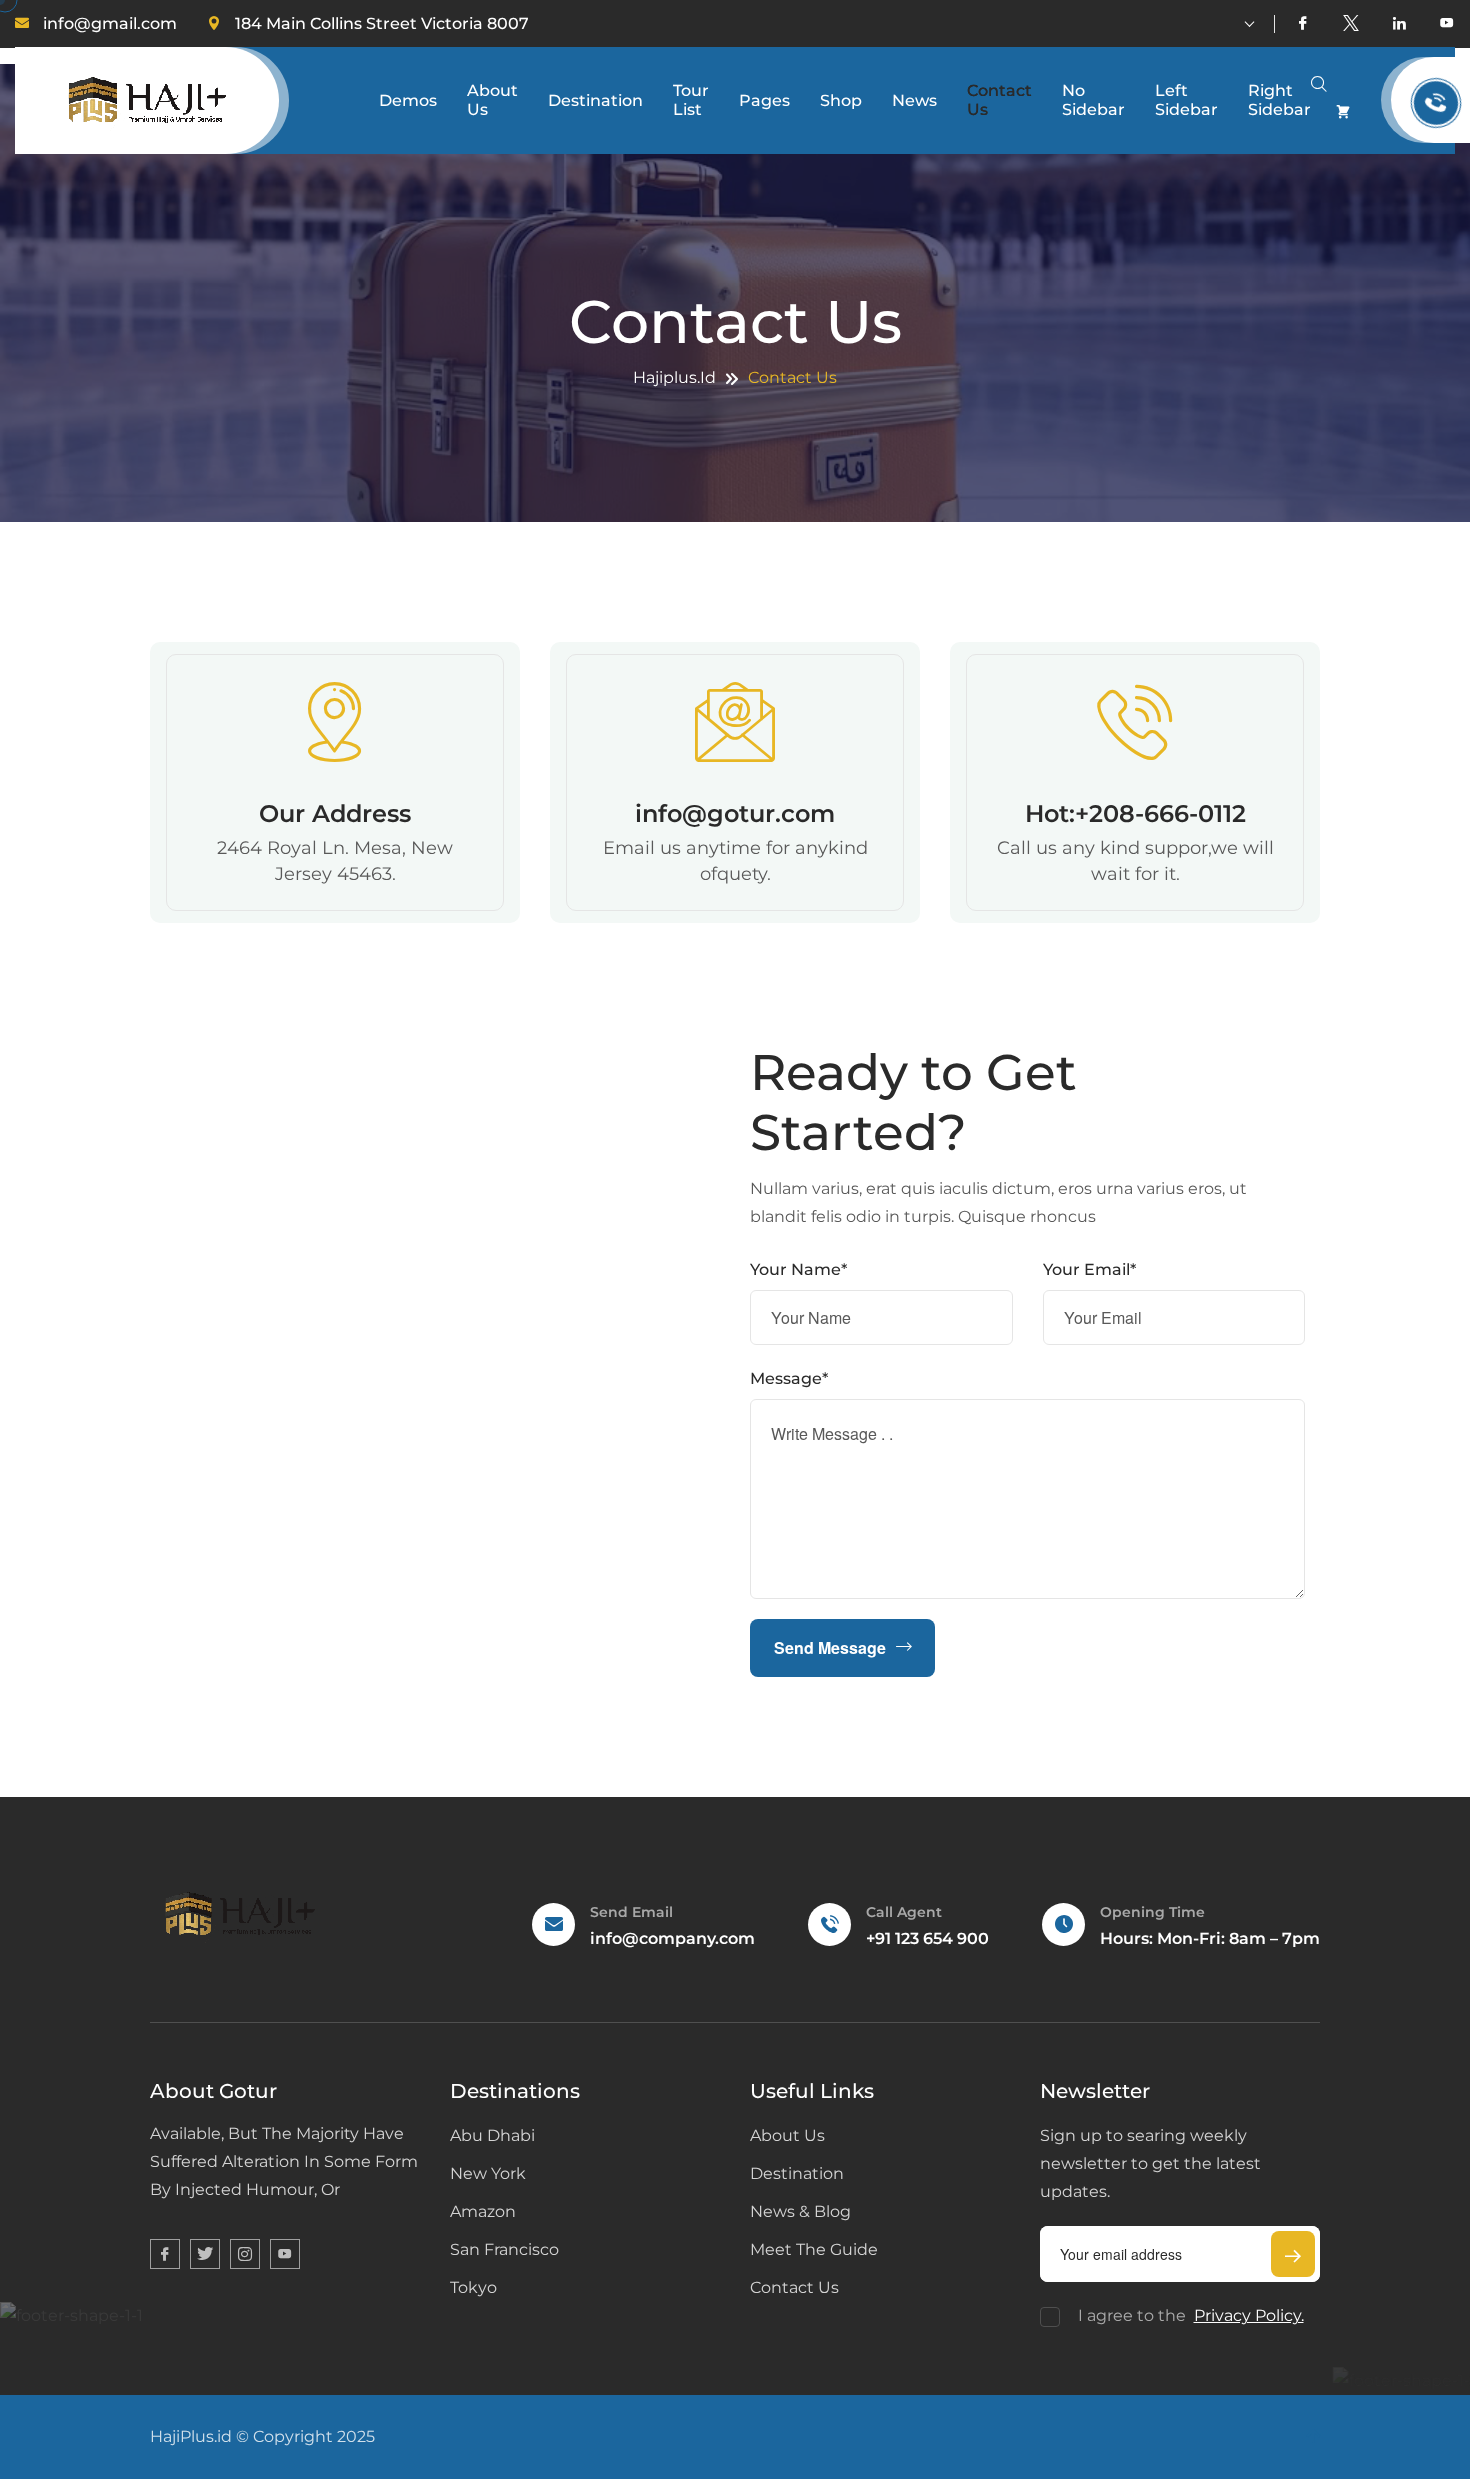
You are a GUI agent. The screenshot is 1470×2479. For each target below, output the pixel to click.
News (914, 100)
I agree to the (1191, 2315)
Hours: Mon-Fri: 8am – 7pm (1210, 1938)
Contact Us (999, 100)
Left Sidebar (1186, 100)
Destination (595, 100)
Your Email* (1089, 1269)
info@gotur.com (735, 813)
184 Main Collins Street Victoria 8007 (382, 23)
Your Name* (798, 1269)
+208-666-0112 (1160, 813)
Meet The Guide (814, 2249)
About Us (492, 100)
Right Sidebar (1279, 100)
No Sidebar (1093, 100)
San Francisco (504, 2249)
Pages (764, 100)
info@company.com (672, 1938)
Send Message (830, 1647)
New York (488, 2173)
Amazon (483, 2211)
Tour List (691, 100)
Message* (789, 1378)
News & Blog (800, 2211)
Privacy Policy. (1249, 2315)
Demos (408, 100)
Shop (841, 100)
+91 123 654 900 (927, 1938)
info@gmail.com (110, 23)
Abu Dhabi (492, 2135)
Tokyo (473, 2287)
